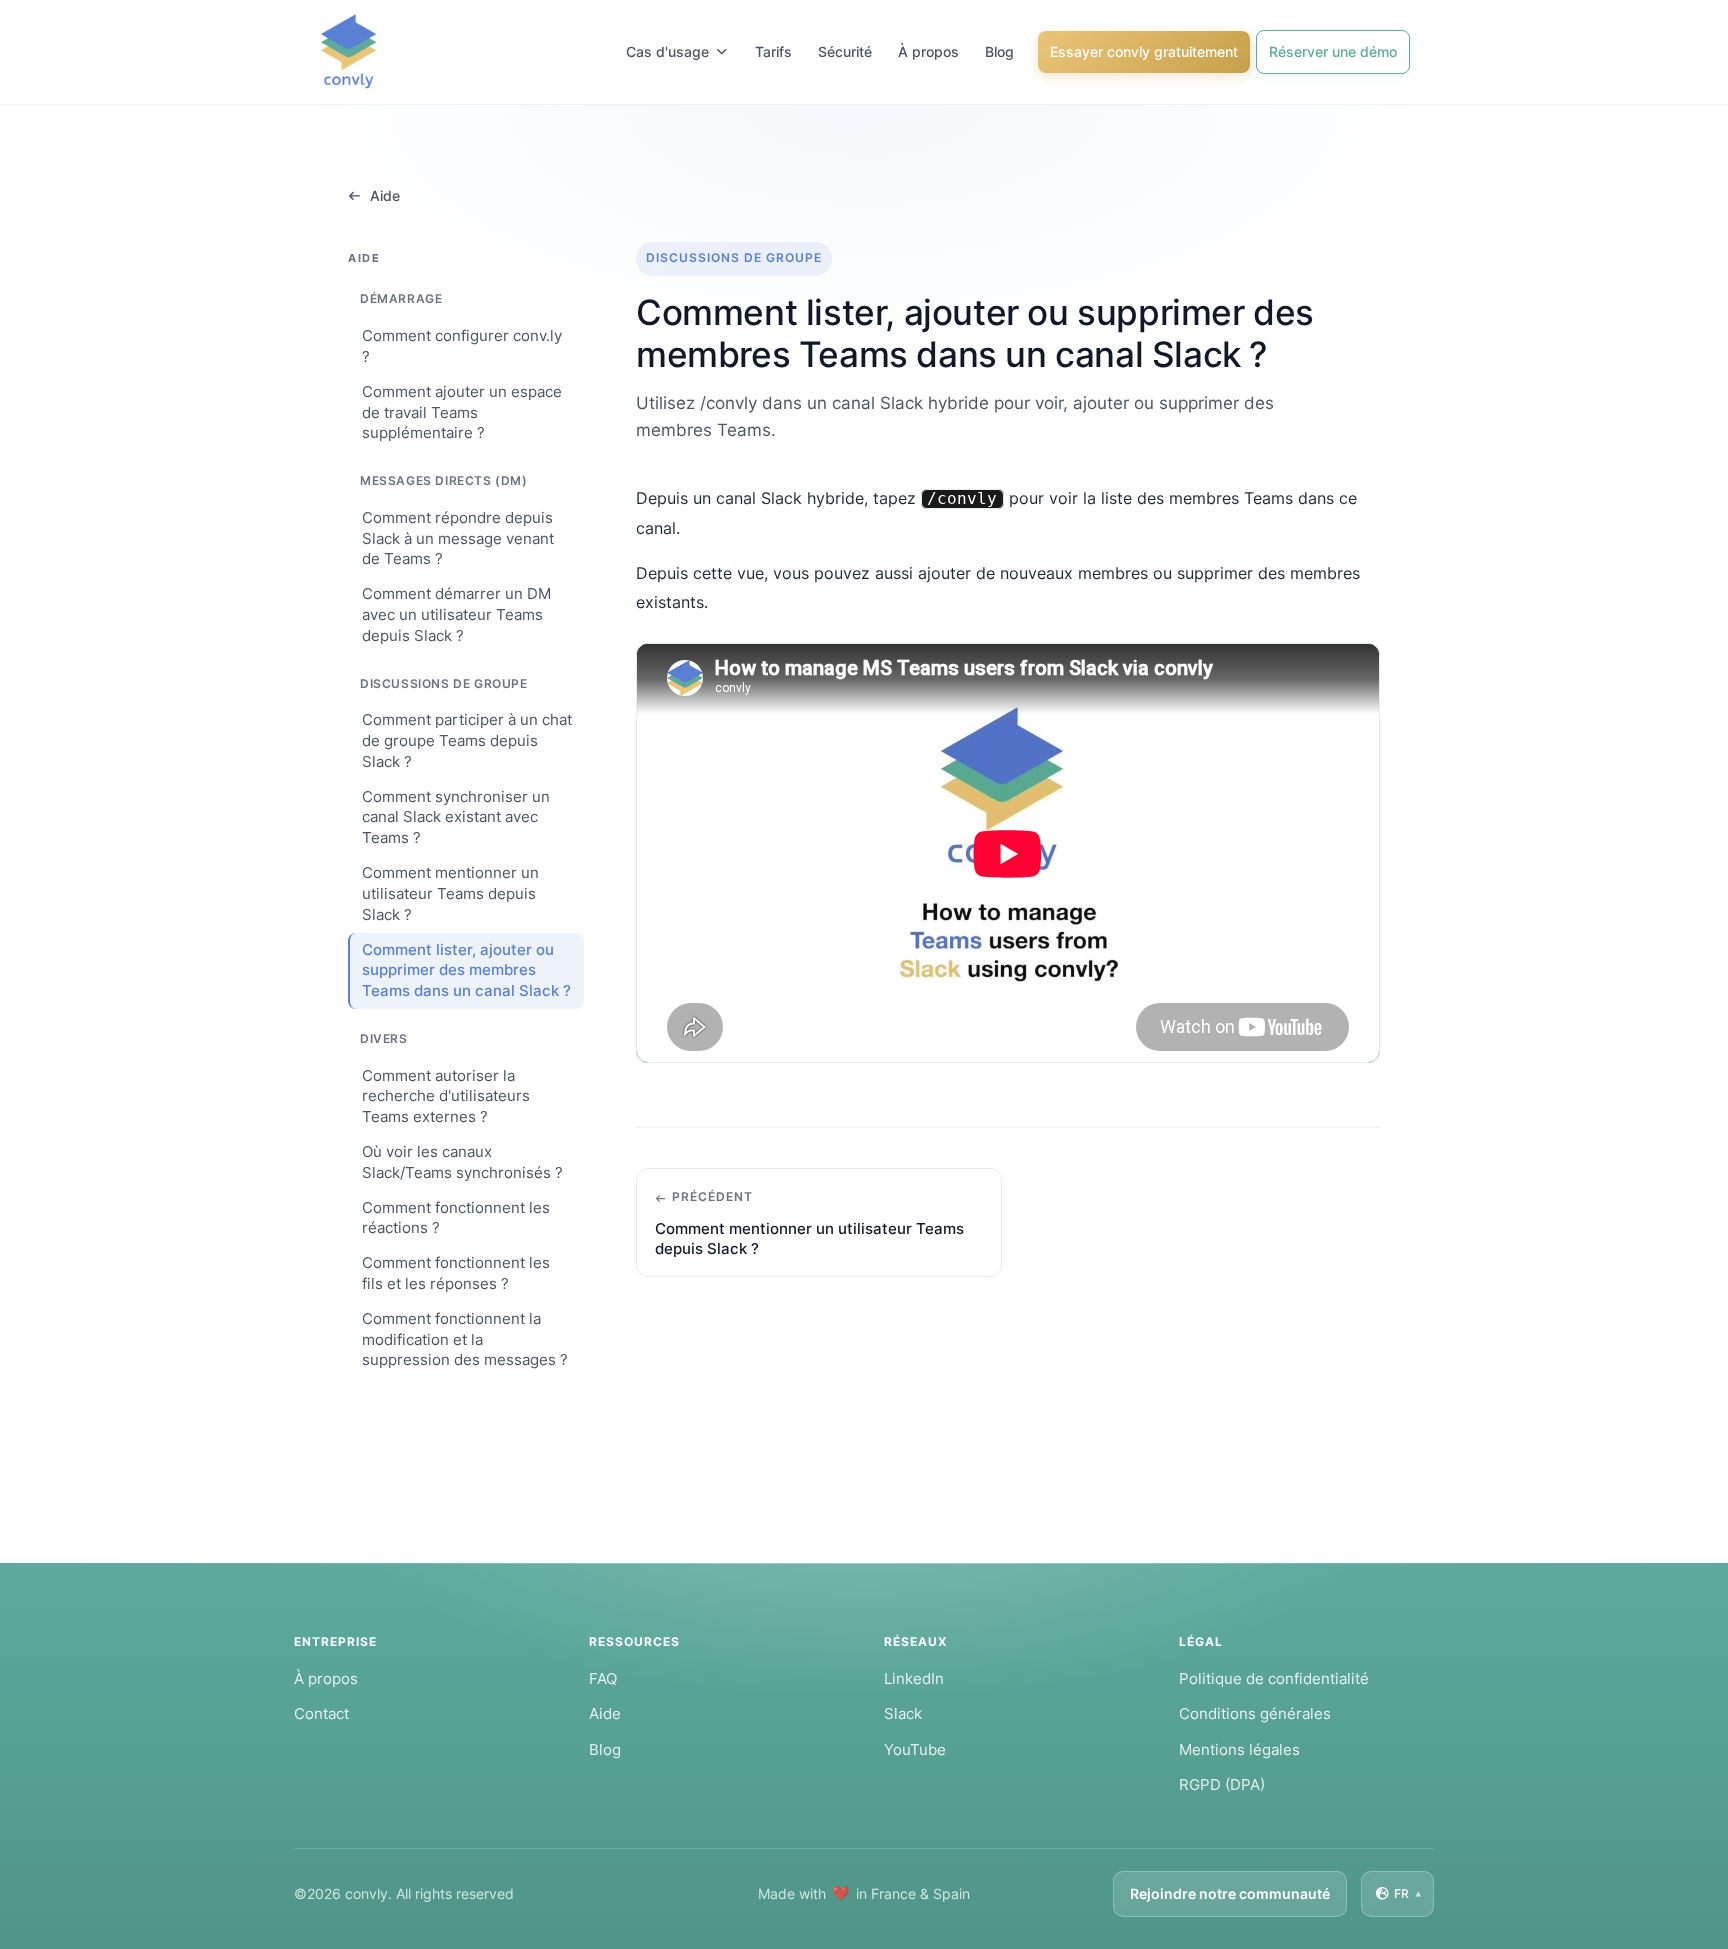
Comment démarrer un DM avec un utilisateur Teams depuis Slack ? (456, 615)
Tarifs (773, 51)
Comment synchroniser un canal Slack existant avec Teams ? (456, 818)
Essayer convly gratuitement (1144, 51)
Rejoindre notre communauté (1230, 1893)
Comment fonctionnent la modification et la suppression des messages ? (465, 1340)
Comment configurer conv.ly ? (462, 346)
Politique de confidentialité (1274, 1678)
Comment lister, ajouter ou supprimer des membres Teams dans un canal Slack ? (466, 971)
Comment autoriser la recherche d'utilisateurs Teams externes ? (446, 1097)
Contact (321, 1713)
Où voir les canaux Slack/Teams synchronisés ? (462, 1162)
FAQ (603, 1678)
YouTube (915, 1749)
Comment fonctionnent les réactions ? (456, 1218)
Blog (999, 51)
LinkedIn (914, 1678)
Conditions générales (1255, 1713)
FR (1407, 1894)
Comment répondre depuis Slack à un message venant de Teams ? (458, 539)
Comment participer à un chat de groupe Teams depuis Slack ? (467, 741)
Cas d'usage (667, 51)
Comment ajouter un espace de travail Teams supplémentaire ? (462, 413)
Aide (385, 195)
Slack (903, 1713)
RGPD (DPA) (1222, 1784)
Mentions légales (1239, 1749)
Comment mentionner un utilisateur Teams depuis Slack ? (450, 894)
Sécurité (845, 51)
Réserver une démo (1333, 51)
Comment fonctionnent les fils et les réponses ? (456, 1274)
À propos (928, 51)
